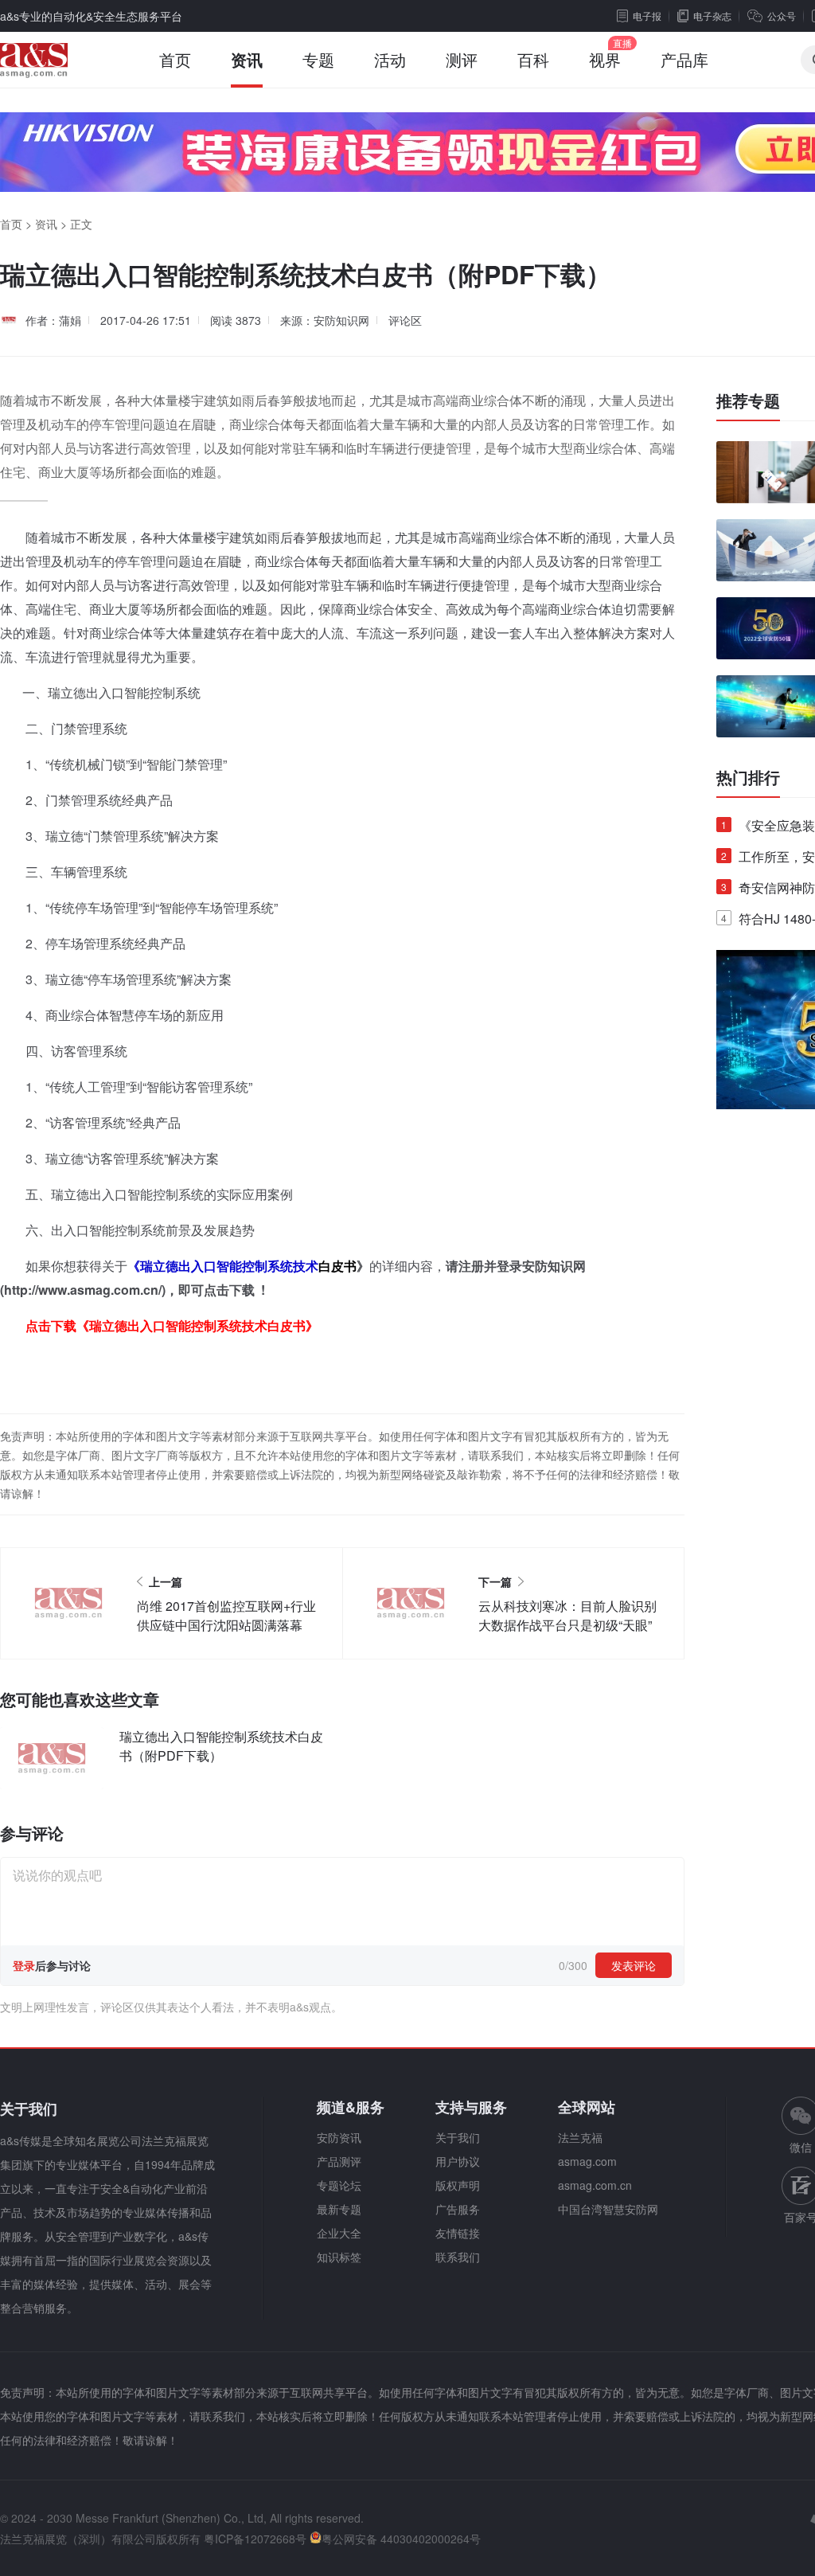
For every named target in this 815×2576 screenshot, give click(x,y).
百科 (533, 59)
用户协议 (458, 2161)
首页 (175, 59)
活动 (390, 59)
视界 (605, 59)
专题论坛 (339, 2185)
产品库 (684, 59)
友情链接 (458, 2233)
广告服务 (458, 2209)
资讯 (247, 59)
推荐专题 (748, 401)
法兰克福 (580, 2137)
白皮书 (337, 1266)
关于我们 (458, 2137)
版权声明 (458, 2185)
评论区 (405, 320)
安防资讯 (339, 2137)
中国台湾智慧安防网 (608, 2209)
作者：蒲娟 (53, 320)
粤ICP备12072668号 (255, 2539)
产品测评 (339, 2161)
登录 (24, 1965)
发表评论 (634, 1965)
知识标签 (339, 2257)
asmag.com (587, 2161)
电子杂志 (712, 16)
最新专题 (339, 2209)
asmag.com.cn (595, 2185)
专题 (318, 59)
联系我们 (458, 2257)
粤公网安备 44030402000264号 (401, 2539)
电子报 (647, 16)
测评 (462, 59)
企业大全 (339, 2233)
